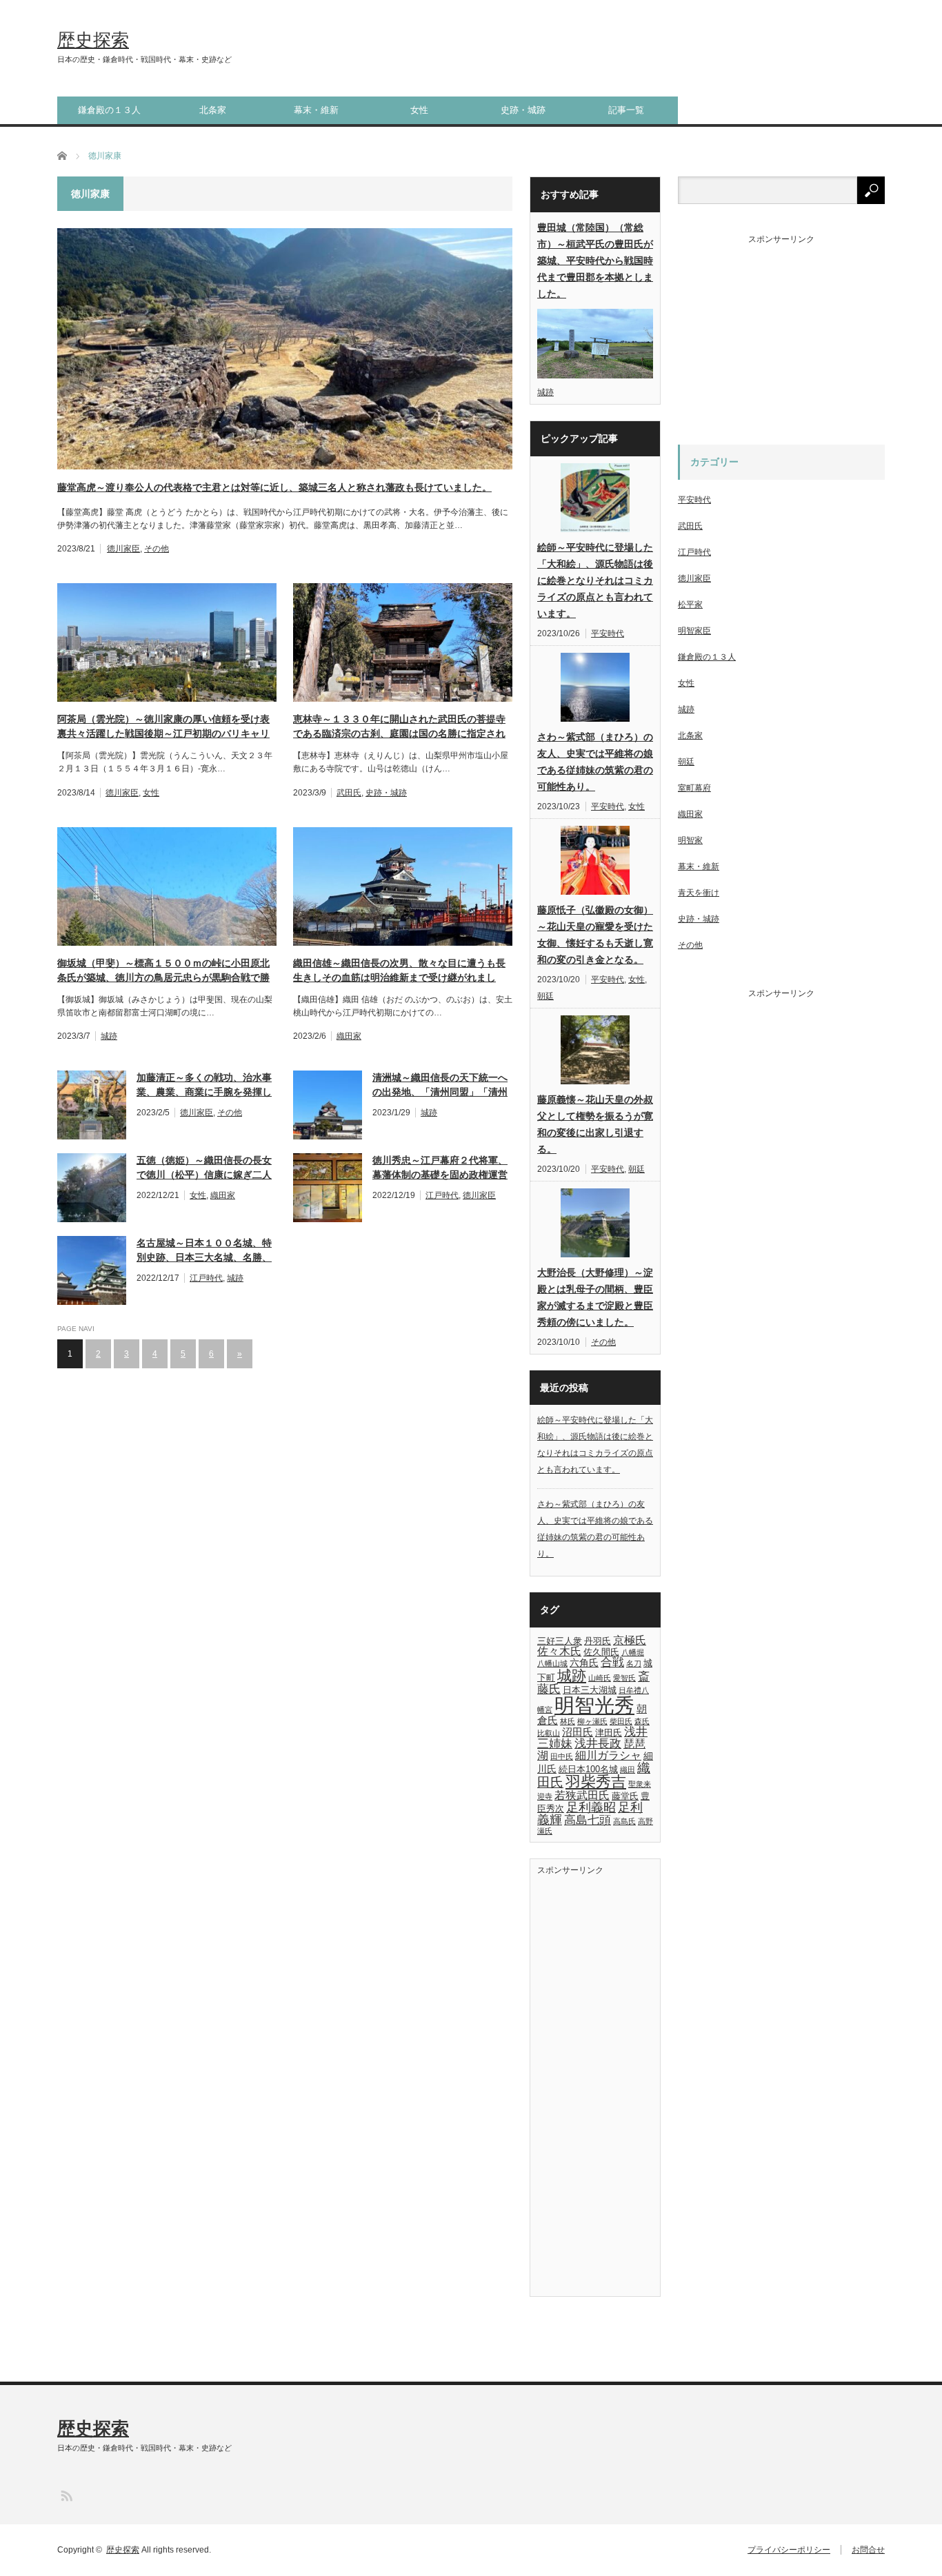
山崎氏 (600, 1678)
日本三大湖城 (590, 1690)
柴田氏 (621, 1721)
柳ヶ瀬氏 (592, 1721)
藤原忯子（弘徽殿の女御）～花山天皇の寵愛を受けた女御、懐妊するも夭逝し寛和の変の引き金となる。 (595, 935)
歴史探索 (93, 40)
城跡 (109, 1036)
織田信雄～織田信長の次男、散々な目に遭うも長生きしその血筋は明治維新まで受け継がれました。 (399, 971)
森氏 (642, 1721)
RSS (66, 2495)
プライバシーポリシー (789, 2550)
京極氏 (630, 1640)
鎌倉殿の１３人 (109, 110)
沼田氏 (578, 1732)
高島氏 (624, 1821)
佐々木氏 (559, 1651)
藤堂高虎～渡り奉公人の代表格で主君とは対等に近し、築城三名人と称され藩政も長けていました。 (274, 487)
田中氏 (562, 1756)
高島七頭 (588, 1820)
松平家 (690, 605)
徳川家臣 (123, 549)
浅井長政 (598, 1743)
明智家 (690, 840)
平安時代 (608, 633)
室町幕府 (694, 788)
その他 (157, 549)
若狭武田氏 (582, 1795)
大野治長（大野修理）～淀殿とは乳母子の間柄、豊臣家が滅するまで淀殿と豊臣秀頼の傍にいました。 (595, 1297)
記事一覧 (626, 110)
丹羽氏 (598, 1641)
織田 (628, 1769)
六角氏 (584, 1663)
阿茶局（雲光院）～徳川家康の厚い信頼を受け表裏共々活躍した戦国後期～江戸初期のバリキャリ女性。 (163, 727)
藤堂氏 (625, 1796)
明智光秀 (594, 1705)
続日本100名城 (588, 1769)
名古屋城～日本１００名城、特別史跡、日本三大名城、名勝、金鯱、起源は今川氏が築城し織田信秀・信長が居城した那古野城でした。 (204, 1251)
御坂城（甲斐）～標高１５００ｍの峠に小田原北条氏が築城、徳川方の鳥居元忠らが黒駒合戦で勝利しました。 (163, 971)
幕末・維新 (316, 110)
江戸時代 (442, 1195)
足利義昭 (591, 1807)
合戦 (612, 1662)
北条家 (213, 110)
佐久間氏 (601, 1652)
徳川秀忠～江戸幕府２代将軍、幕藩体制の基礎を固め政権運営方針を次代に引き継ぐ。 (440, 1168)
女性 (419, 110)
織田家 (349, 1036)
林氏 (568, 1721)
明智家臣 (694, 631)
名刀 (634, 1663)
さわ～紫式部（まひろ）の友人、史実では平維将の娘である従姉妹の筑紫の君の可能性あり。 (595, 762)
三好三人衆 (560, 1641)
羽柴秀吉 (596, 1782)
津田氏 (609, 1733)
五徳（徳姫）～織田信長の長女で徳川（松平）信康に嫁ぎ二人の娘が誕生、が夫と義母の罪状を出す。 (204, 1168)
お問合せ (868, 2550)
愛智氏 (624, 1678)
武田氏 (349, 793)
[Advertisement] (599, 2081)
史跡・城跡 (523, 110)
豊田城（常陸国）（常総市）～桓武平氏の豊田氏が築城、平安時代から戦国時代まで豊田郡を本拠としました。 (595, 261)
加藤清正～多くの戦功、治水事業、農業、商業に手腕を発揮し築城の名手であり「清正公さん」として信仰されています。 (204, 1086)
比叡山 (549, 1733)
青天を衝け (699, 893)
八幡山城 (552, 1663)
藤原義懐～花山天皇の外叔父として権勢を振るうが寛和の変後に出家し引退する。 (595, 1124)
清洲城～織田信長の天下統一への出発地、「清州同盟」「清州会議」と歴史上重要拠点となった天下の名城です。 (440, 1086)
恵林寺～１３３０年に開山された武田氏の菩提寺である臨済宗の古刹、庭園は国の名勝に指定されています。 (399, 727)
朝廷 (545, 996)
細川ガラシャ (608, 1755)
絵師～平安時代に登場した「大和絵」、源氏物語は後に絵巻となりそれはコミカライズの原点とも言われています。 (595, 580)
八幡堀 (633, 1652)
